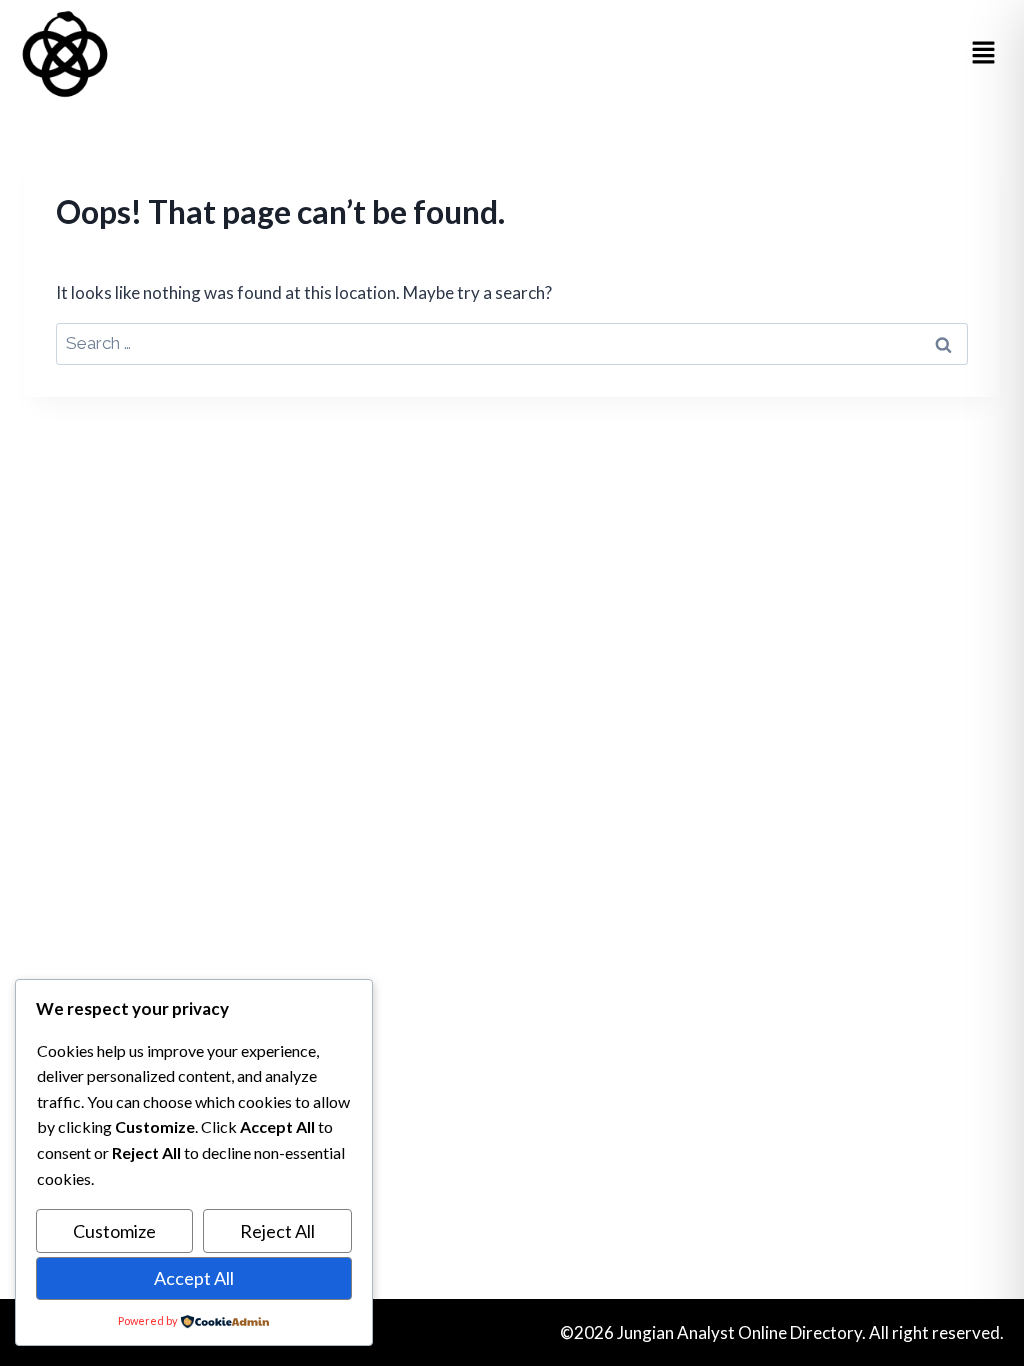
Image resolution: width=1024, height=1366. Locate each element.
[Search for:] (512, 342)
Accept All (194, 1278)
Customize (114, 1231)
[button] (984, 53)
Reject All (277, 1231)
